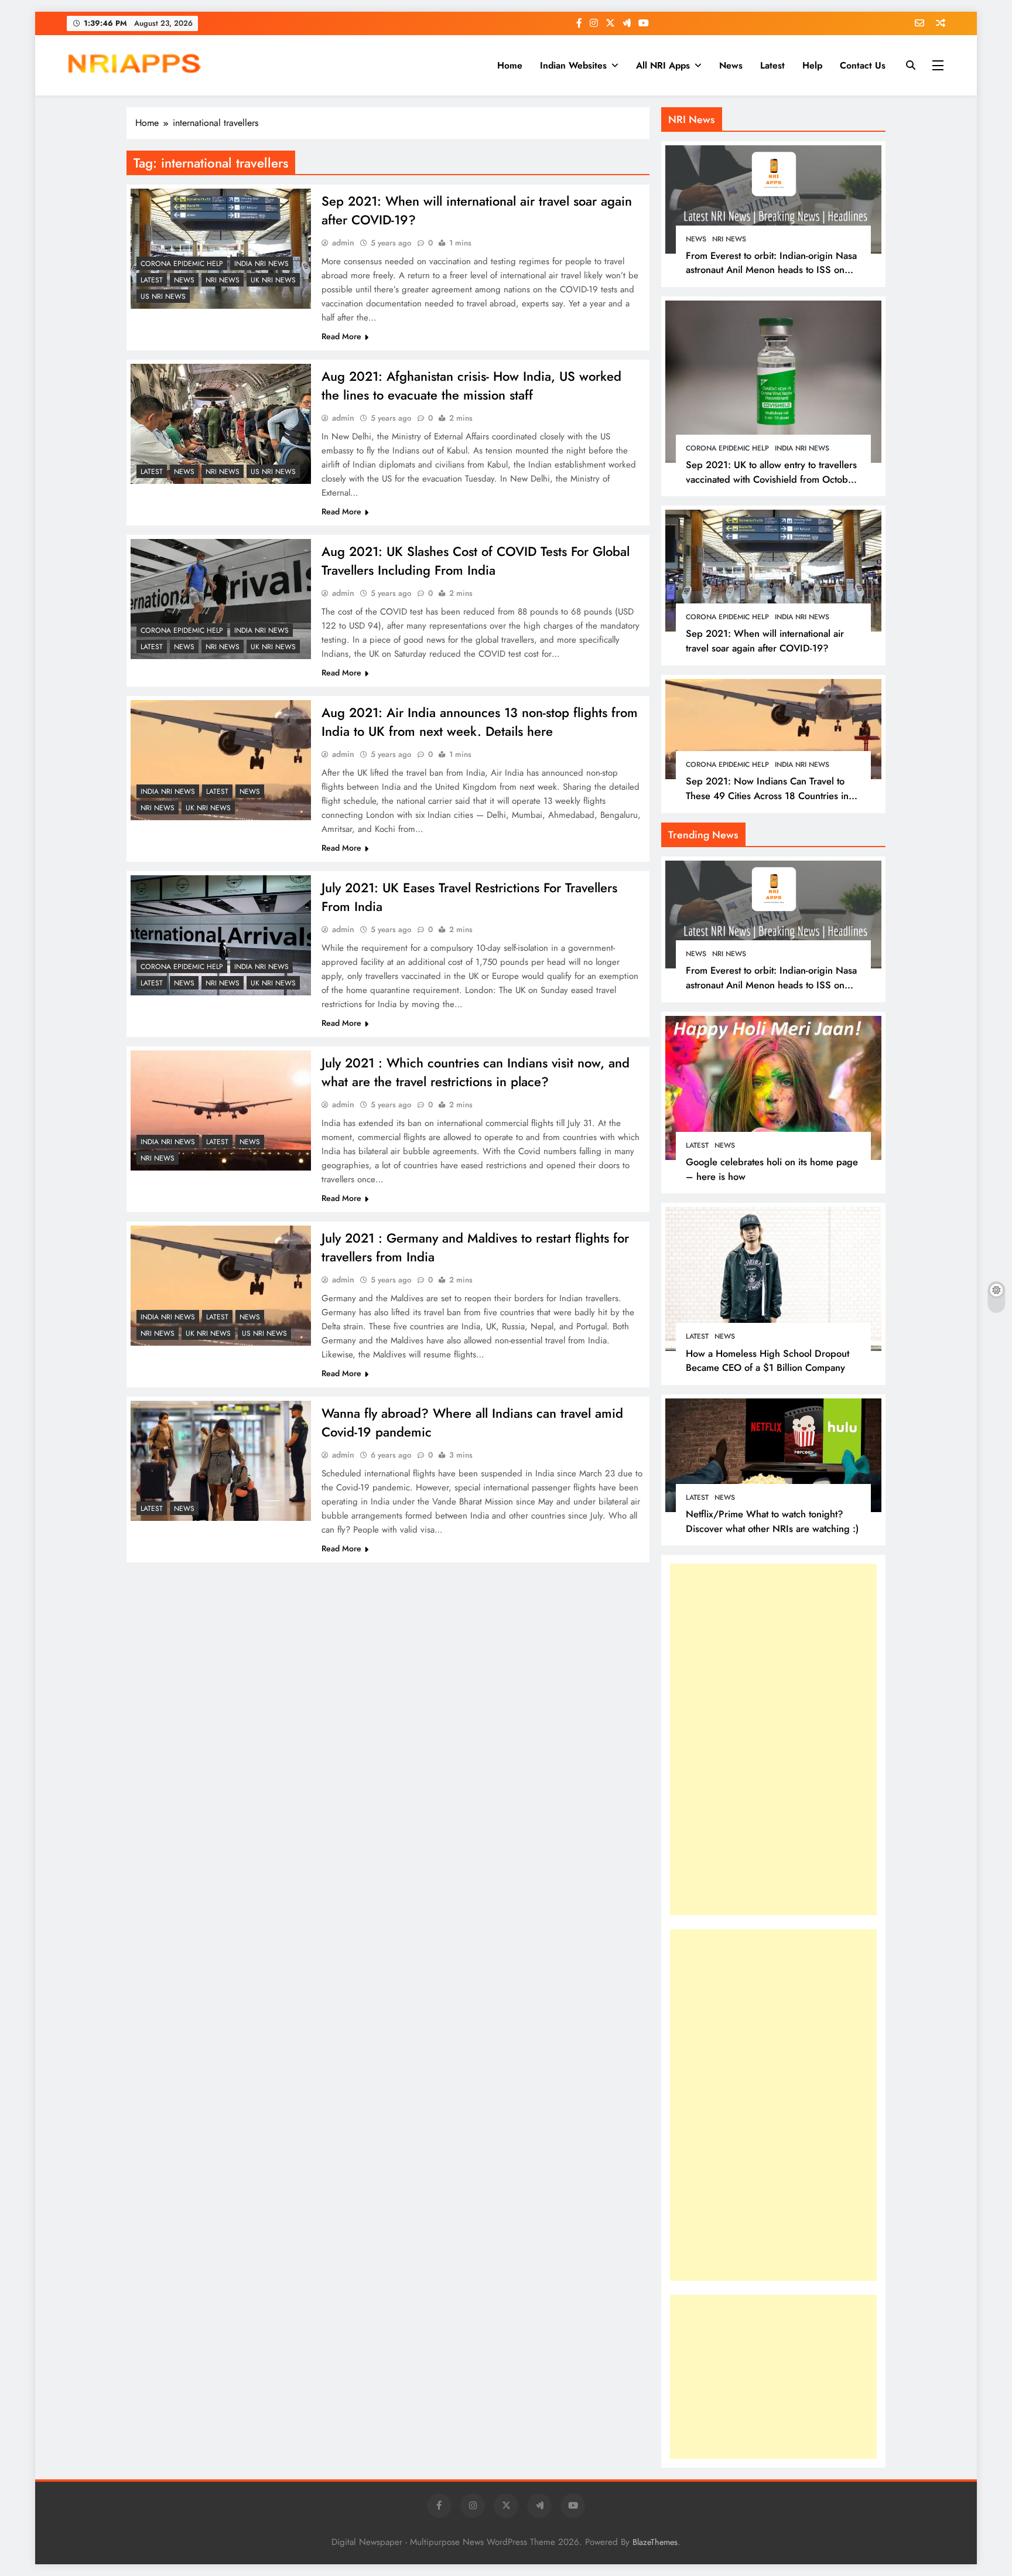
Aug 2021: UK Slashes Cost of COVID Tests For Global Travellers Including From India (476, 561)
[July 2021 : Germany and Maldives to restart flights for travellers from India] (221, 1286)
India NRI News (261, 264)
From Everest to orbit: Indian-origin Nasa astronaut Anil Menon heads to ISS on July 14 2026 (771, 270)
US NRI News (163, 296)
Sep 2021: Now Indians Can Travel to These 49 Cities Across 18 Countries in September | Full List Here (767, 796)
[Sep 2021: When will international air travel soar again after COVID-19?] (221, 249)
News (731, 65)
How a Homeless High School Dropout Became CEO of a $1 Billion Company (767, 1361)
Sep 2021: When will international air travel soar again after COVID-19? (765, 641)
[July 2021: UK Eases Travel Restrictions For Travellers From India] (221, 935)
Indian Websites (573, 65)
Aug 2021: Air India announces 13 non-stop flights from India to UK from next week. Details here (480, 722)
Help (812, 65)
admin (343, 243)
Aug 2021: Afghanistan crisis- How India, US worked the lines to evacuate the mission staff (471, 385)
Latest (772, 65)
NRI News (223, 280)
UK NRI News (273, 280)
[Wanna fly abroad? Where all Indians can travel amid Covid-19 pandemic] (221, 1461)
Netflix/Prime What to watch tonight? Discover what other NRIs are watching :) (772, 1521)
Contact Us (863, 65)
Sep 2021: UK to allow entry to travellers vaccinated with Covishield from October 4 (771, 479)
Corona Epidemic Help (182, 264)
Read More (341, 336)
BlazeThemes (655, 2542)
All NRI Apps (663, 65)
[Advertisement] (758, 1739)
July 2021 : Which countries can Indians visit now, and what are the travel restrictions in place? (476, 1072)
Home (510, 65)
